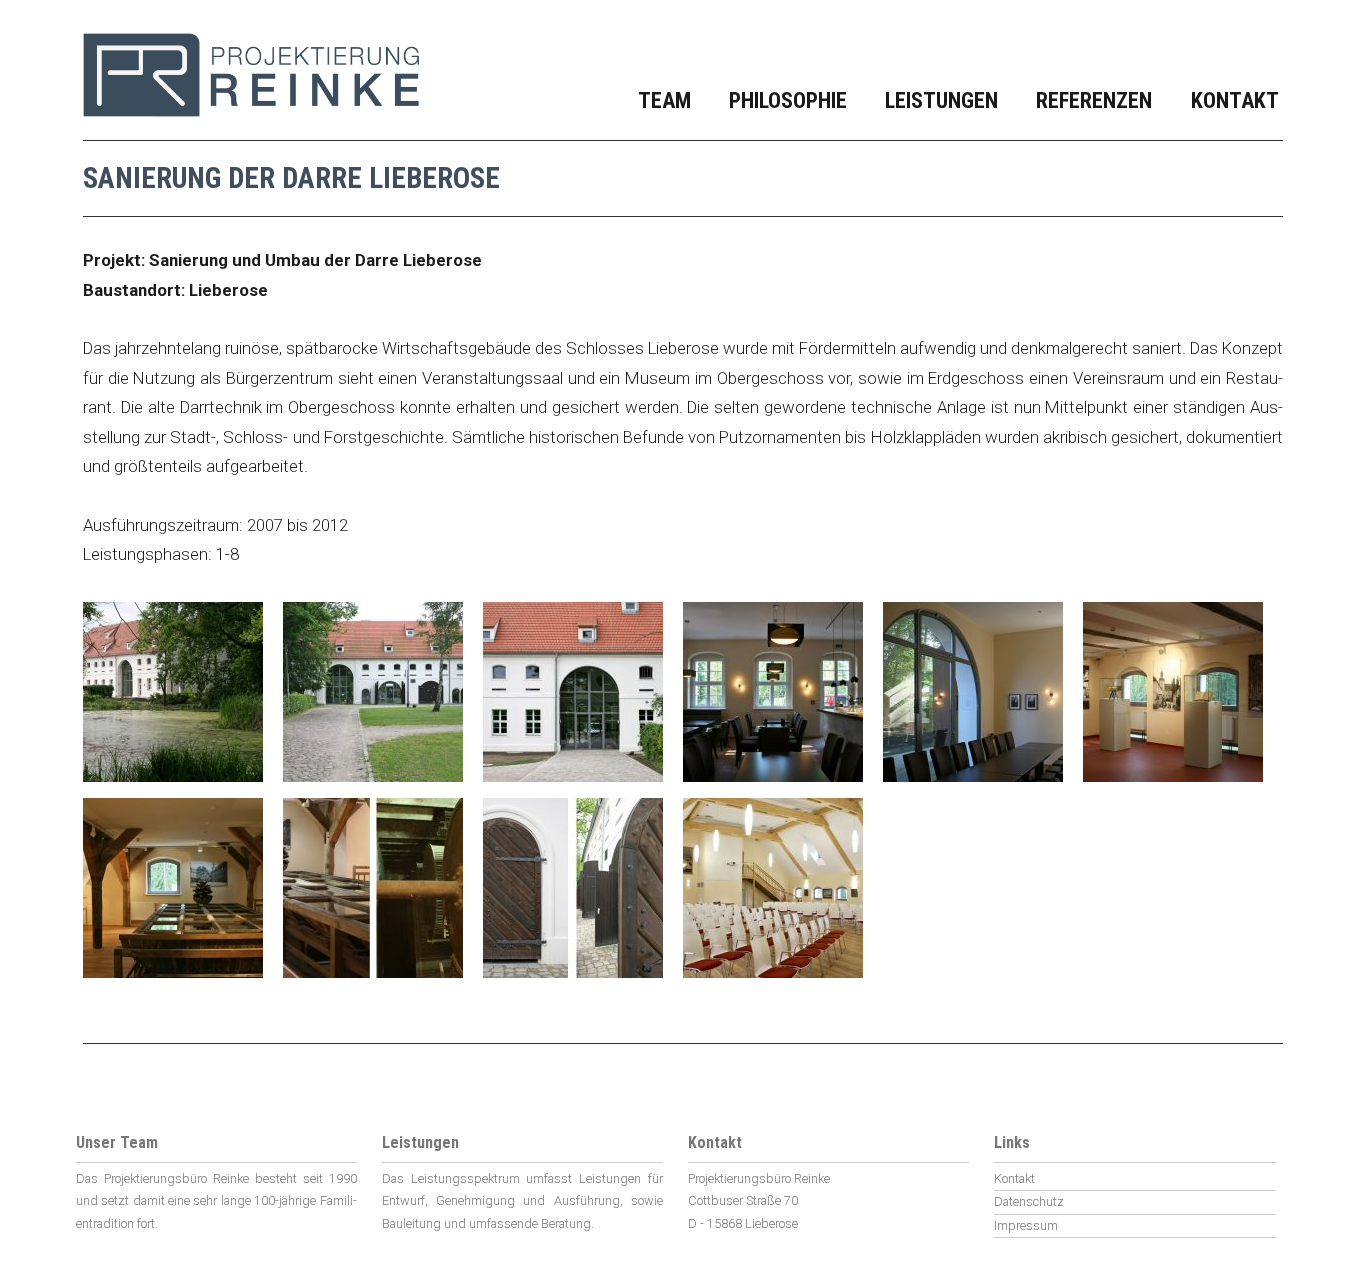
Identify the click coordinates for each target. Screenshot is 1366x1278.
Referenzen (1094, 100)
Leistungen (941, 100)
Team (664, 100)
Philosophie (788, 100)
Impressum (1026, 1225)
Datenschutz (1029, 1201)
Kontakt (1235, 100)
